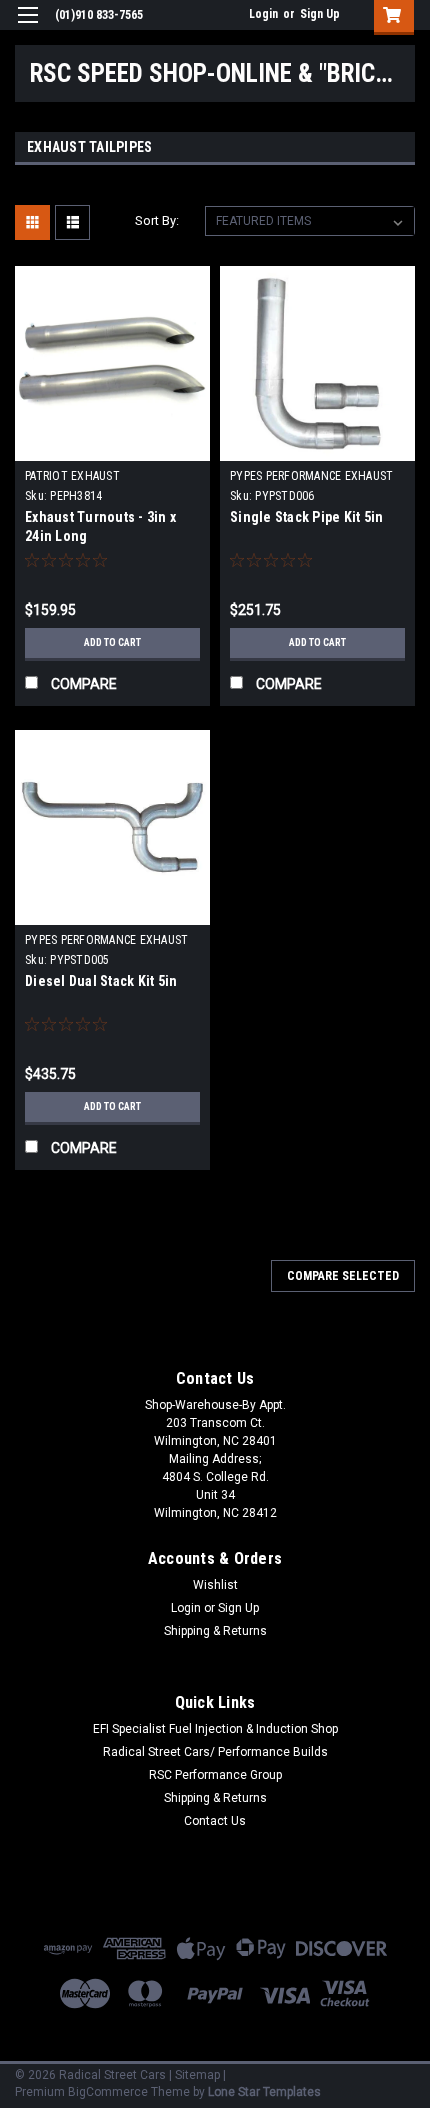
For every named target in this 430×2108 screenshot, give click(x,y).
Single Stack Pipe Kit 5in (306, 517)
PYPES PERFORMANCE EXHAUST (311, 476)
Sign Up (320, 14)
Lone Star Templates (264, 2092)
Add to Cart (112, 642)
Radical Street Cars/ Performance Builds (215, 1752)
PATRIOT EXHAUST (72, 476)
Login (263, 14)
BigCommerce (108, 2092)
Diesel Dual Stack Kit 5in (101, 981)
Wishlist (215, 1585)
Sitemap (197, 2075)
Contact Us (215, 1821)
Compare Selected (343, 1276)
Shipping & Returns (215, 1631)
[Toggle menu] (27, 27)
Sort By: (157, 220)
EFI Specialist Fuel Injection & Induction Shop (215, 1729)
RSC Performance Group (215, 1775)
